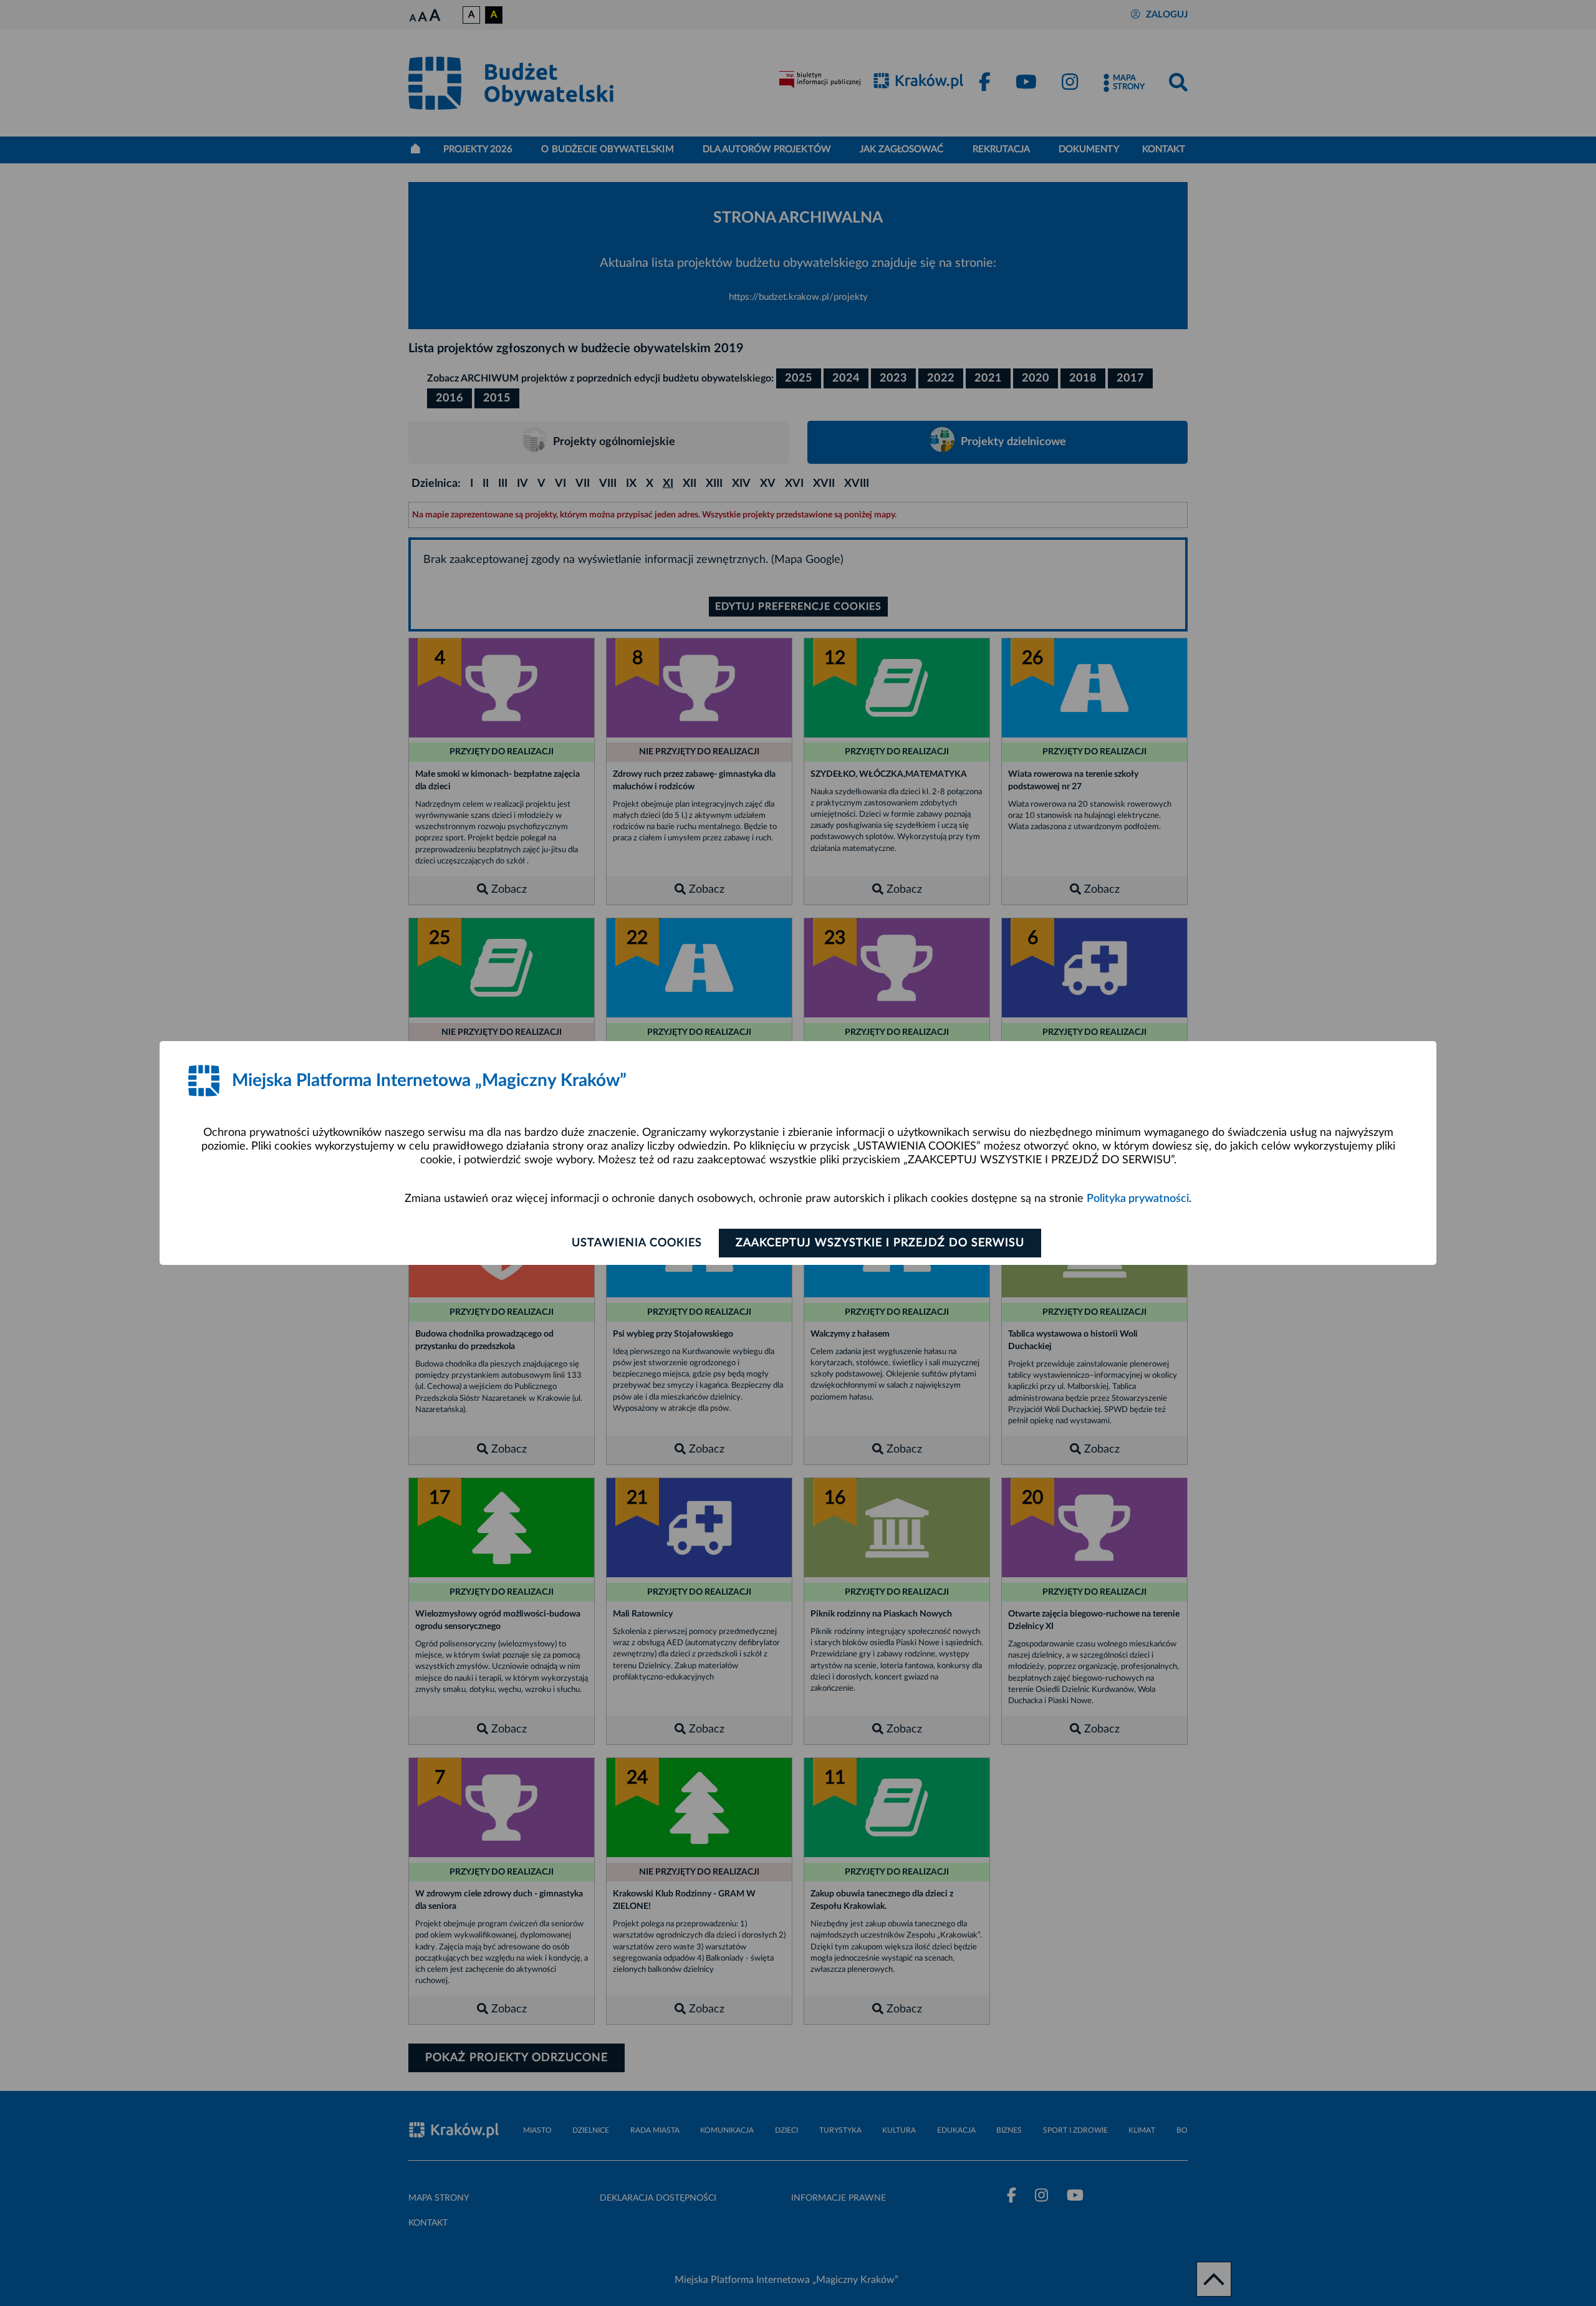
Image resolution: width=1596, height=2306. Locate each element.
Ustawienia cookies (637, 1243)
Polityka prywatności (1138, 1199)
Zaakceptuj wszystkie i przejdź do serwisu (880, 1243)
